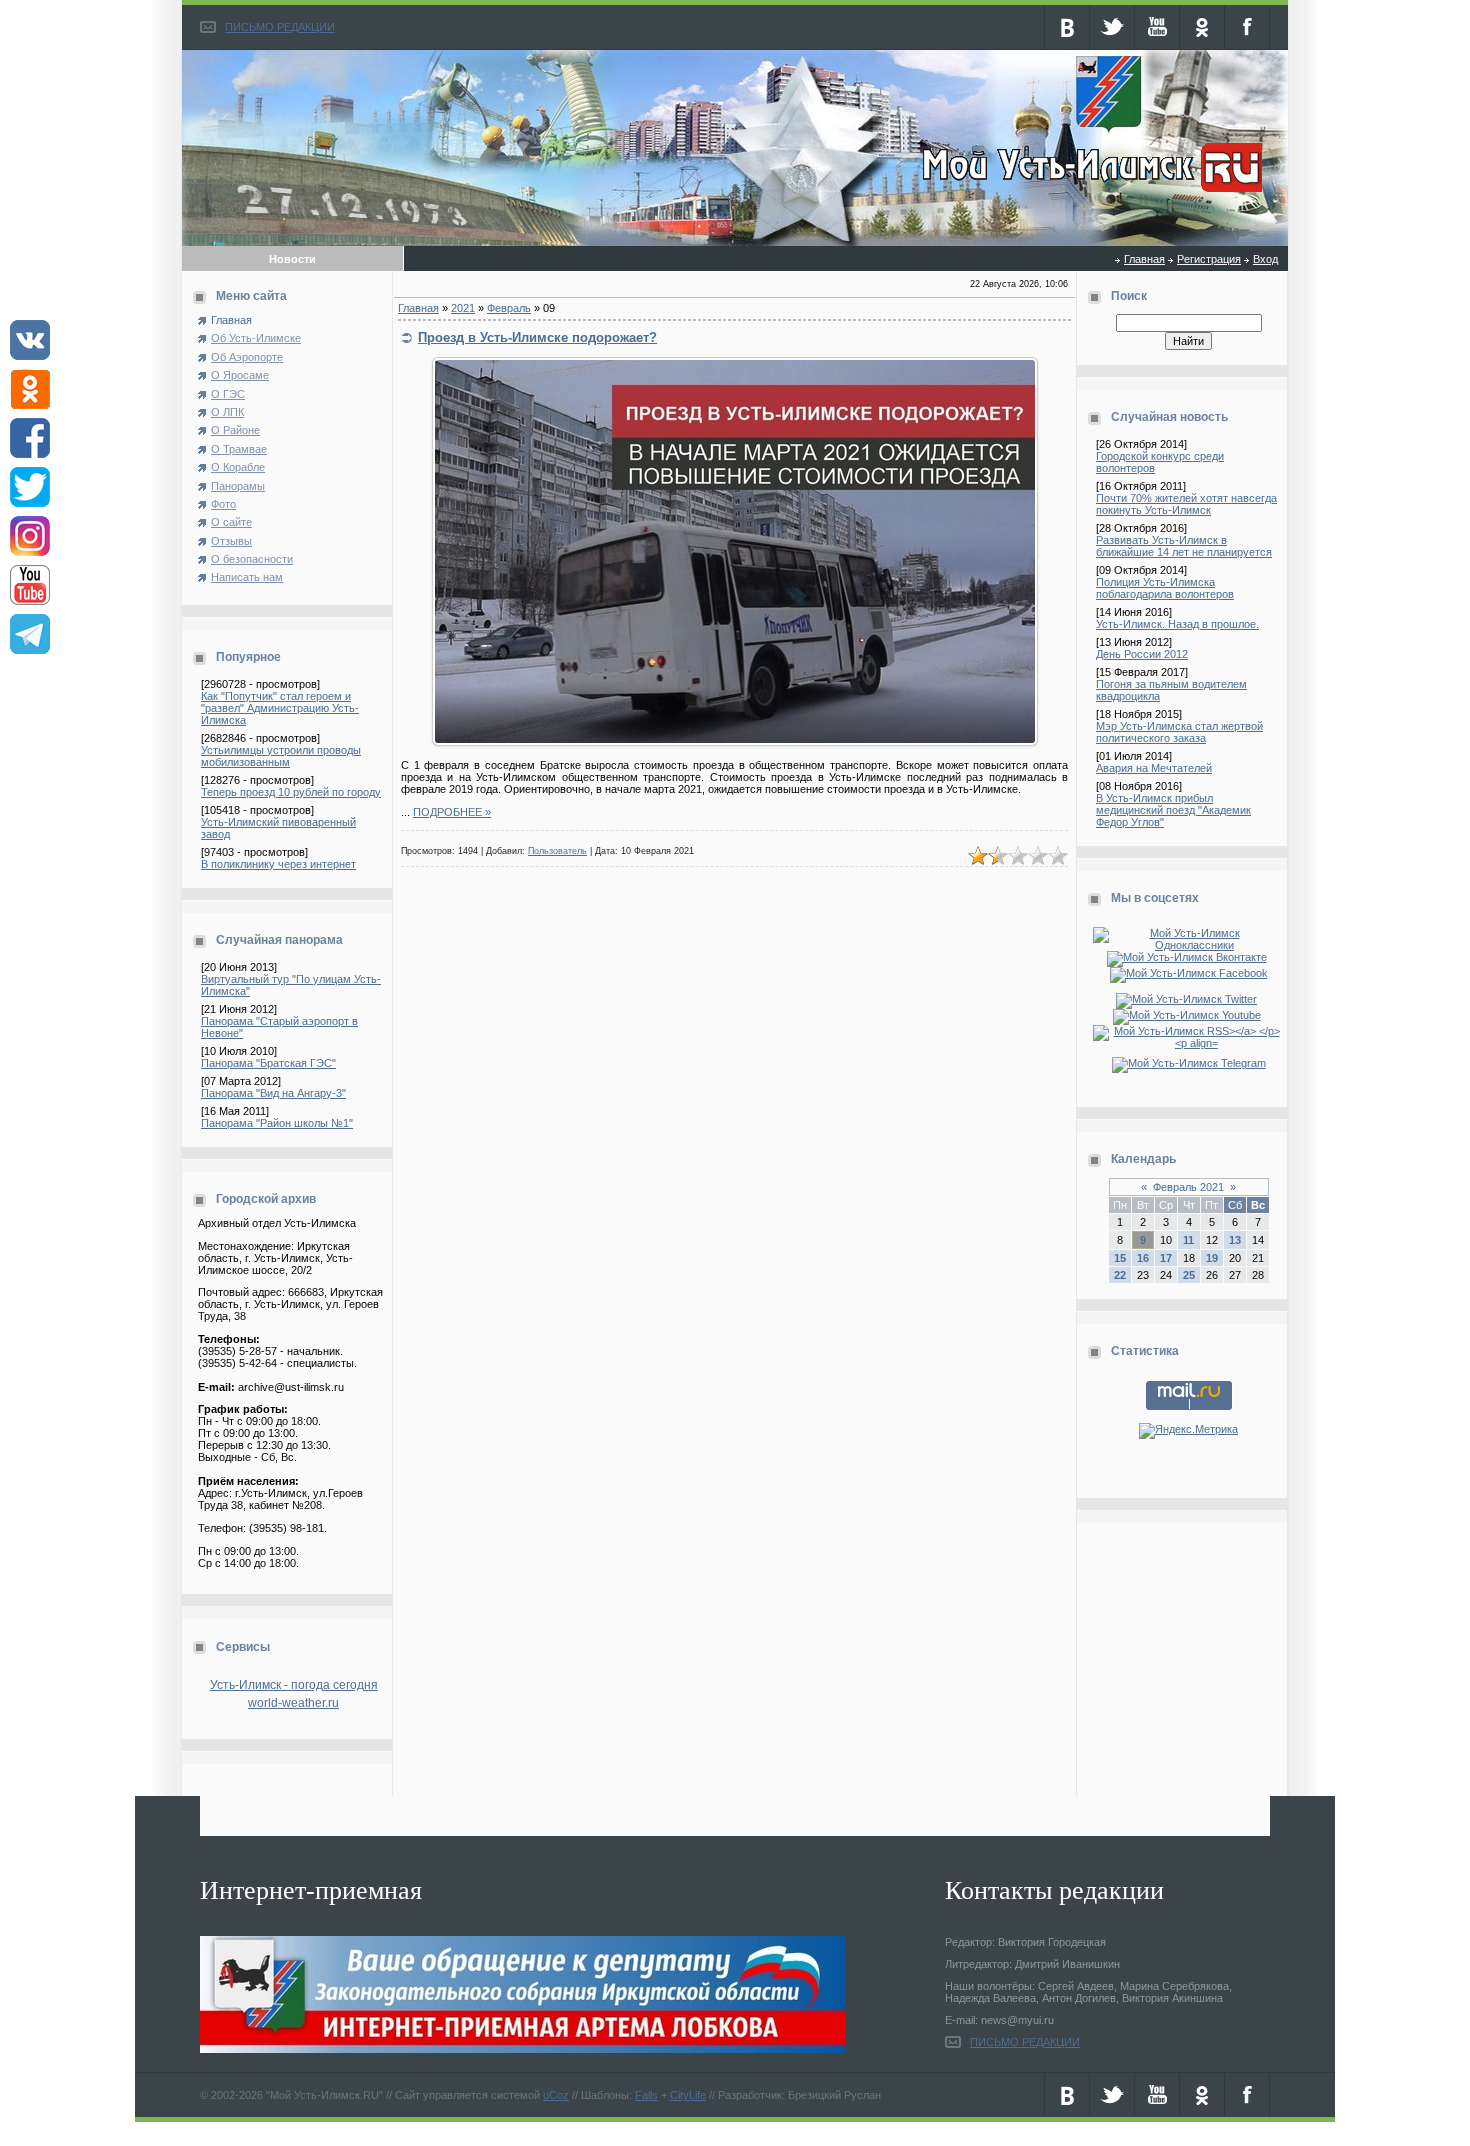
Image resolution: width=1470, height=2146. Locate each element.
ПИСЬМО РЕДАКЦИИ (280, 27)
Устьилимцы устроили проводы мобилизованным (281, 756)
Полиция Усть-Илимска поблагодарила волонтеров (1165, 588)
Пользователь (557, 851)
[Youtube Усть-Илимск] (1189, 1015)
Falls (646, 2095)
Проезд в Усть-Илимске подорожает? (537, 337)
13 (1235, 1240)
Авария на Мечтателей (1154, 768)
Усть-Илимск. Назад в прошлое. (1177, 624)
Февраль (509, 308)
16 (1143, 1258)
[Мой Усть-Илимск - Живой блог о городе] (1089, 193)
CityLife (688, 2095)
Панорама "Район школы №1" (277, 1123)
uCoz (556, 2095)
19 (1212, 1258)
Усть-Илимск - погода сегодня (294, 1685)
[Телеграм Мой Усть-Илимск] (1189, 1063)
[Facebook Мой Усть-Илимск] (1189, 973)
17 (1166, 1258)
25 (1189, 1275)
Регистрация (1209, 259)
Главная (1144, 259)
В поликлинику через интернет (278, 864)
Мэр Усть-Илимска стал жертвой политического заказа (1179, 732)
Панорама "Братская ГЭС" (268, 1063)
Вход (1265, 259)
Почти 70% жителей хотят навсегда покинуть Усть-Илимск (1186, 504)
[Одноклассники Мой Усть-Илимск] (1188, 945)
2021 (463, 308)
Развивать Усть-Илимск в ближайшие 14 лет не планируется (1184, 546)
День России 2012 (1142, 654)
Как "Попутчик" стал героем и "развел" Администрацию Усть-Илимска (280, 708)
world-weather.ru (293, 1703)
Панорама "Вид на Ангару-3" (273, 1093)
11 (1188, 1240)
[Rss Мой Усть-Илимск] (1188, 1043)
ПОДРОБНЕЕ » (452, 812)
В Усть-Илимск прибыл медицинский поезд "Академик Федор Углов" (1173, 810)
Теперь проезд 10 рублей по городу (291, 792)
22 (1120, 1275)
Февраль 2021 (1188, 1187)
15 (1120, 1258)
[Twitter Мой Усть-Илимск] (1188, 999)
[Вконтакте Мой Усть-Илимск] (1189, 957)
